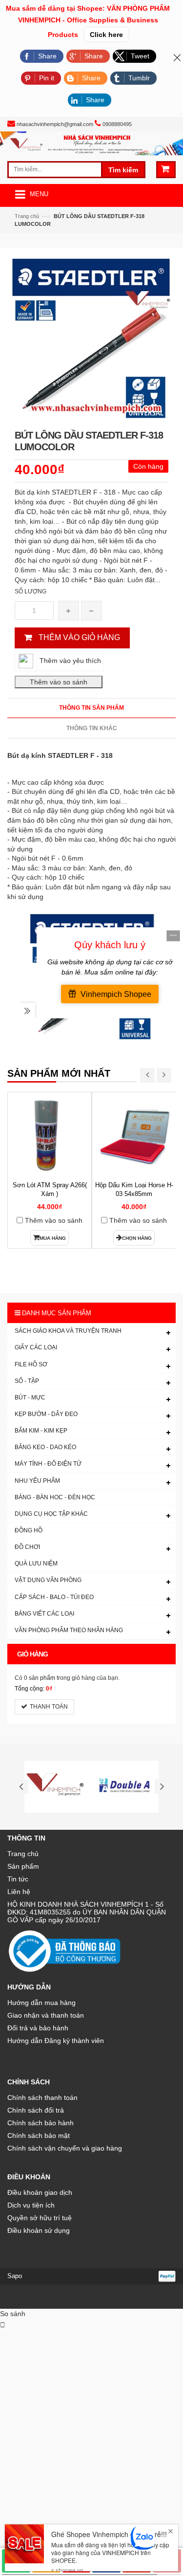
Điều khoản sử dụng (39, 2230)
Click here (106, 35)
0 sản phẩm (40, 1678)
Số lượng (30, 591)
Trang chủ (27, 216)
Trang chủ (23, 1854)
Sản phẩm (23, 1866)
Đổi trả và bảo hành (38, 2028)
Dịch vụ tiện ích (31, 2205)
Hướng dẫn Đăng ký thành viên (56, 2041)
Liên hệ (19, 1892)
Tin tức (18, 1879)
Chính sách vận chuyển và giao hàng (65, 2148)
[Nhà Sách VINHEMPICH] (91, 143)
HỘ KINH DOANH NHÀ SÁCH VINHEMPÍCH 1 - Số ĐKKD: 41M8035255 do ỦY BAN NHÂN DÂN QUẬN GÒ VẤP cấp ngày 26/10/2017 (87, 1912)
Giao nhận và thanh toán (46, 2015)
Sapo (15, 2276)
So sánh (13, 2314)
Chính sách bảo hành (41, 2123)
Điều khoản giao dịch (40, 2192)
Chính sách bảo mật (39, 2135)
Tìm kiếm (123, 170)
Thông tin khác (92, 728)
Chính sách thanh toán (42, 2098)
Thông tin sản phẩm (91, 708)
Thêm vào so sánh (54, 1220)
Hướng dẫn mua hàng (41, 2003)
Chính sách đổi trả (36, 2110)
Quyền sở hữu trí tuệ (40, 2218)
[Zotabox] (3, 2325)
